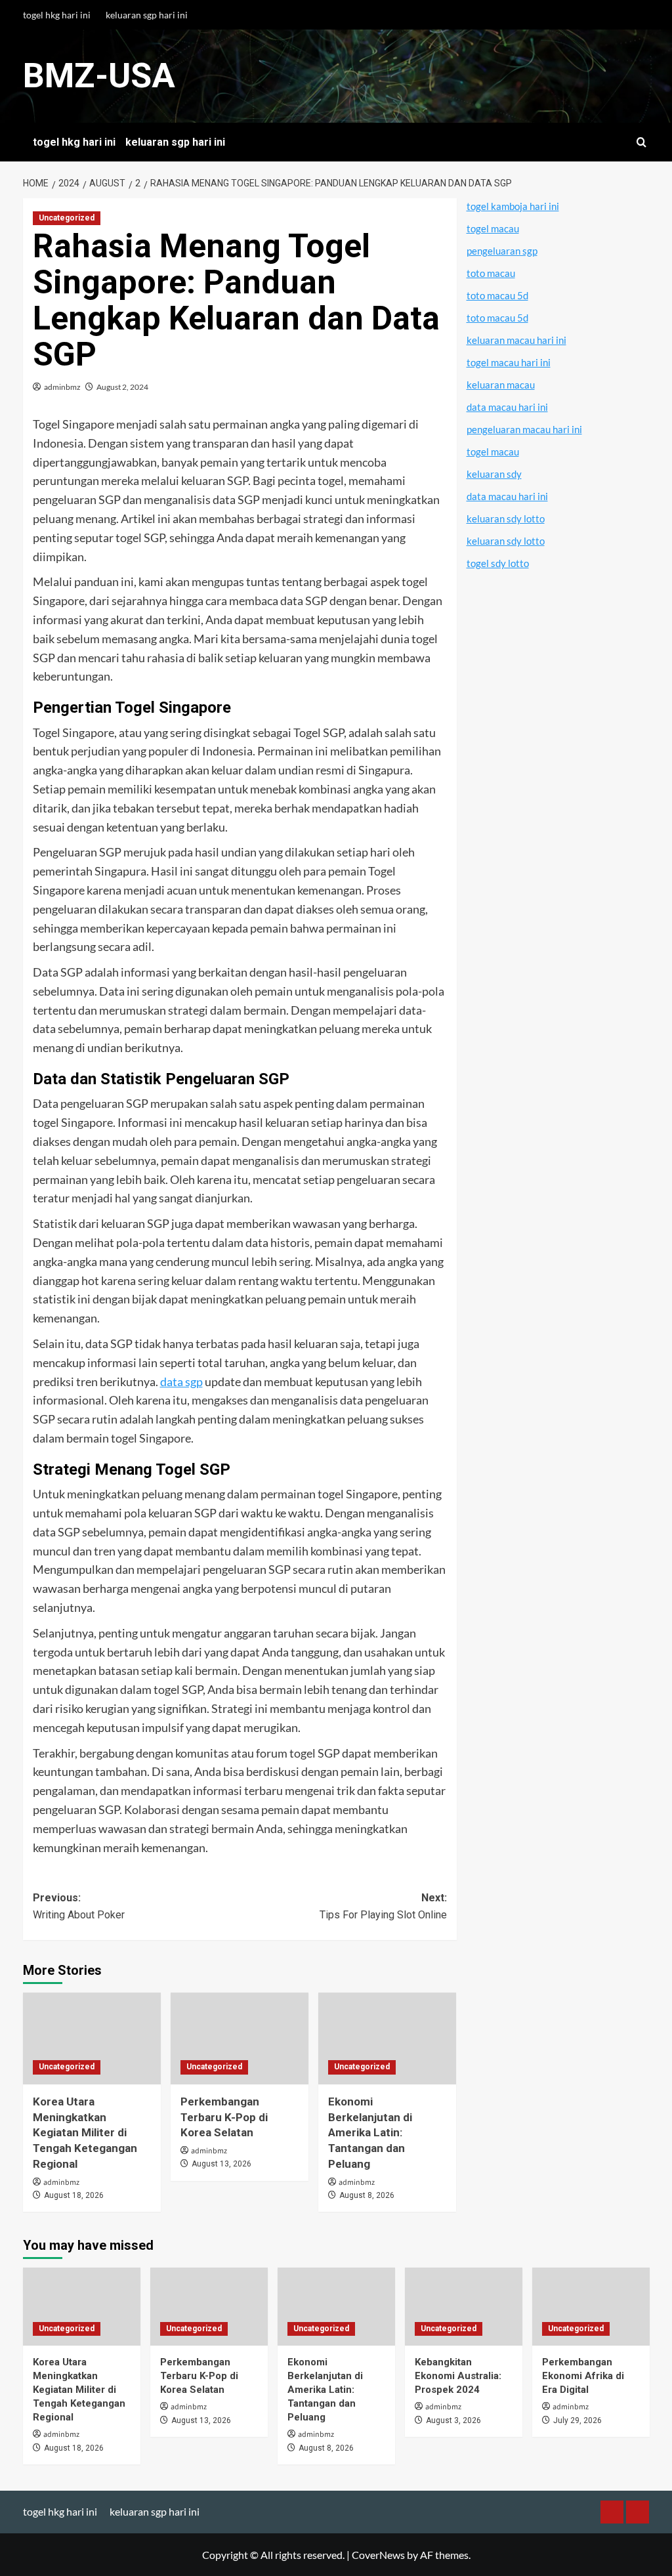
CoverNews (378, 2555)
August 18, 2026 (74, 2195)
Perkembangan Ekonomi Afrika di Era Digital (583, 2376)
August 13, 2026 (221, 2164)
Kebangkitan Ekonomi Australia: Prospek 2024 (458, 2376)
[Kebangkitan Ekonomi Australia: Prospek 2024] (464, 2307)
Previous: (79, 1906)
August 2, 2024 (122, 387)
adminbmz (62, 387)
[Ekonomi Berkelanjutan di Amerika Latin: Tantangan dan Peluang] (387, 2038)
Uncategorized (67, 218)
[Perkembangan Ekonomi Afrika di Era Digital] (591, 2307)
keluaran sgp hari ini (147, 15)
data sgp (181, 1382)
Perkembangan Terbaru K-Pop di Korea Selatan (224, 2117)
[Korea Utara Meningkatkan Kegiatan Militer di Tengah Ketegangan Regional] (92, 2038)
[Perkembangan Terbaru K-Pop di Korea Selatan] (240, 2038)
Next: (383, 1906)
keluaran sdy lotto (506, 518)
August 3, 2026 (453, 2420)
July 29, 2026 (577, 2420)
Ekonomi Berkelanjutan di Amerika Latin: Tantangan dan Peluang (370, 2133)
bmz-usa (99, 76)
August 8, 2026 (367, 2195)
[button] (641, 142)
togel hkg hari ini (57, 15)
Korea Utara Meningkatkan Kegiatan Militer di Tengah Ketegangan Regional (85, 2133)
